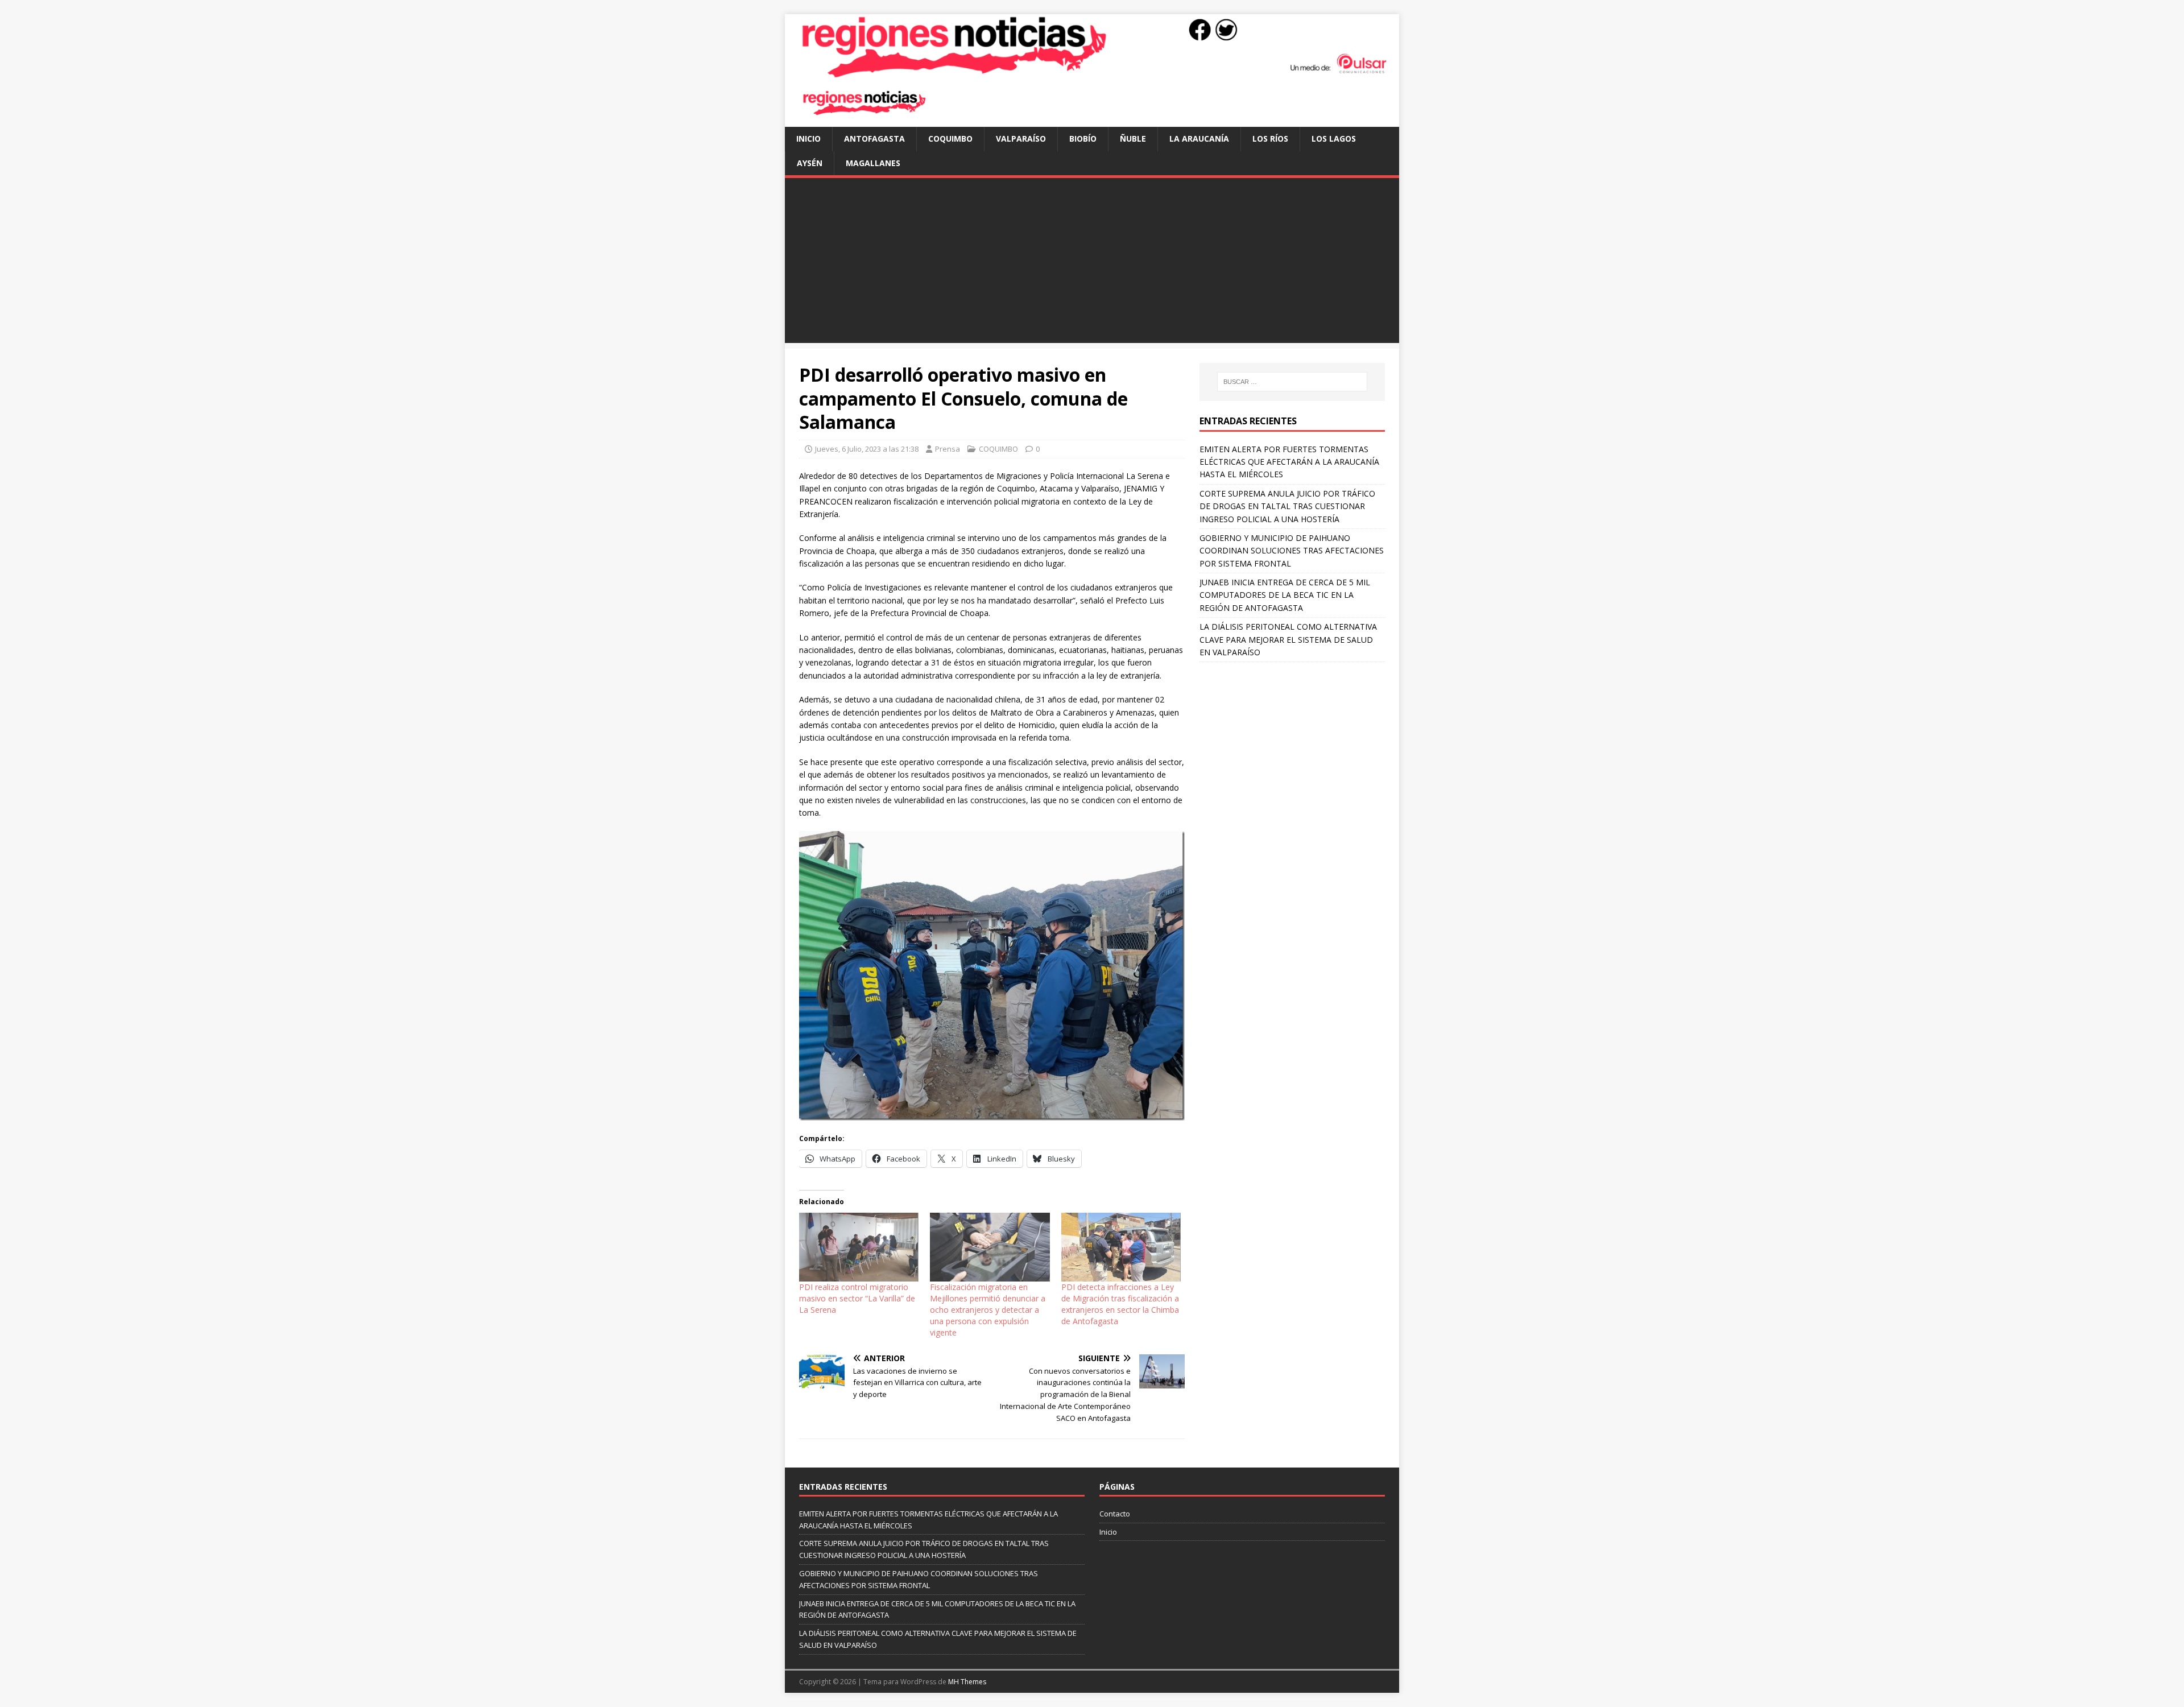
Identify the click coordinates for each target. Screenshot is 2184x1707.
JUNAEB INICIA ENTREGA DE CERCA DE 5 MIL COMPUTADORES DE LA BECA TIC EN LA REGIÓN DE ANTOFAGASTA (1285, 595)
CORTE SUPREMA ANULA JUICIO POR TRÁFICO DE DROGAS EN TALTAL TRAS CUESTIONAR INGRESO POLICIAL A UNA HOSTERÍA (1287, 506)
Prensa (948, 449)
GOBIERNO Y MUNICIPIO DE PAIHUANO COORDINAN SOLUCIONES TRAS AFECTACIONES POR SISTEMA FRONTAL (1292, 551)
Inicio (808, 139)
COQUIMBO (950, 139)
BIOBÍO (1083, 139)
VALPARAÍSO (1021, 139)
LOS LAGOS (1334, 139)
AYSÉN (810, 163)
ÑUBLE (1133, 139)
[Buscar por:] (1292, 382)
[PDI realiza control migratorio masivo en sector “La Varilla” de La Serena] (859, 1247)
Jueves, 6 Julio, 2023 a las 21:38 (867, 449)
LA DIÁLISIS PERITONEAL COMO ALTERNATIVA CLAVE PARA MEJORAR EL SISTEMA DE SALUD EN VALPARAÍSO (1288, 639)
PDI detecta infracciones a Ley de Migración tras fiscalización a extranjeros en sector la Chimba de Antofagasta (1120, 1304)
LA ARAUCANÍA (1199, 139)
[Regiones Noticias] (1092, 72)
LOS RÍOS (1270, 139)
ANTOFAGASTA (874, 139)
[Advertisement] (1092, 263)
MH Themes (967, 1682)
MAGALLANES (873, 163)
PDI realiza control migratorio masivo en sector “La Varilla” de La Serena (857, 1298)
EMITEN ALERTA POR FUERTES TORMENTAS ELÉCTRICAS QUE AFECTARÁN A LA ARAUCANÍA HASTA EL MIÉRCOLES (1289, 462)
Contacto (1115, 1514)
